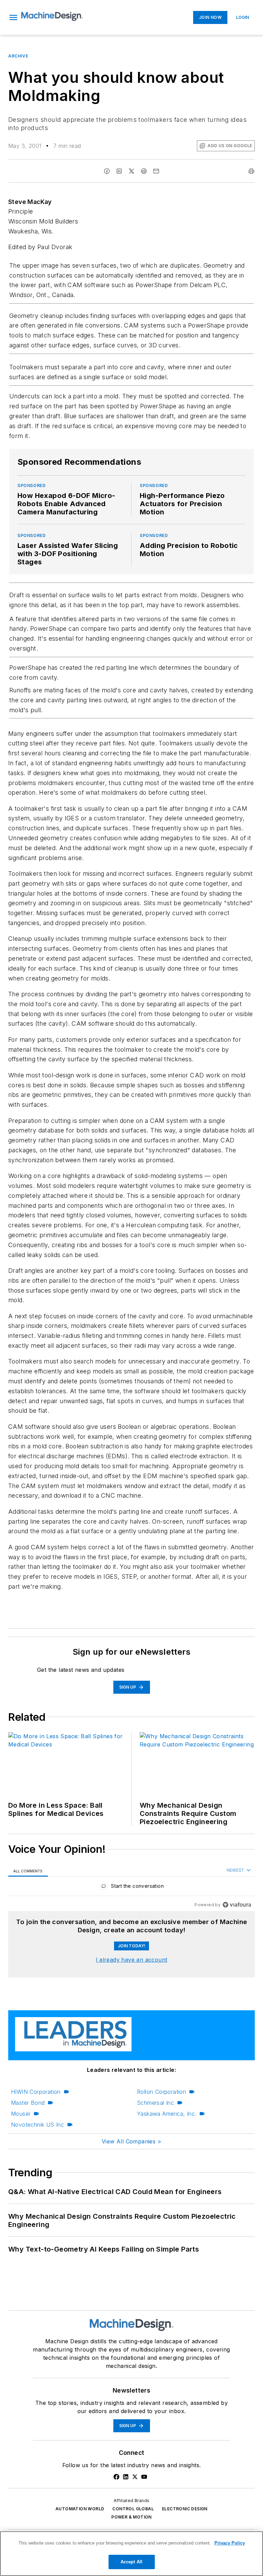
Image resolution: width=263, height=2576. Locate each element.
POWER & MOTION (131, 2517)
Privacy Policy (230, 2543)
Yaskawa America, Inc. (167, 2114)
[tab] (28, 1870)
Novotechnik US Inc (37, 2125)
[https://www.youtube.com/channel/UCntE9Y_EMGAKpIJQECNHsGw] (144, 2477)
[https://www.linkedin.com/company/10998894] (126, 2477)
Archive (18, 56)
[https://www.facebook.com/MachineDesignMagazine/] (116, 2477)
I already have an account (132, 1960)
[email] (156, 171)
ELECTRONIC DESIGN (185, 2509)
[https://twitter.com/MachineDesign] (135, 2477)
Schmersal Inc (155, 2103)
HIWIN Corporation (36, 2092)
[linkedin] (119, 171)
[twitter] (131, 171)
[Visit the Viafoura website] (237, 1905)
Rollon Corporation (161, 2092)
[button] (13, 17)
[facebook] (107, 171)
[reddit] (144, 171)
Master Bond (28, 2103)
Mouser (21, 2114)
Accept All (131, 2562)
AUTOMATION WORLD (80, 2509)
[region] (131, 1888)
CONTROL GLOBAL (133, 2509)
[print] (251, 171)
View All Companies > (131, 2141)
